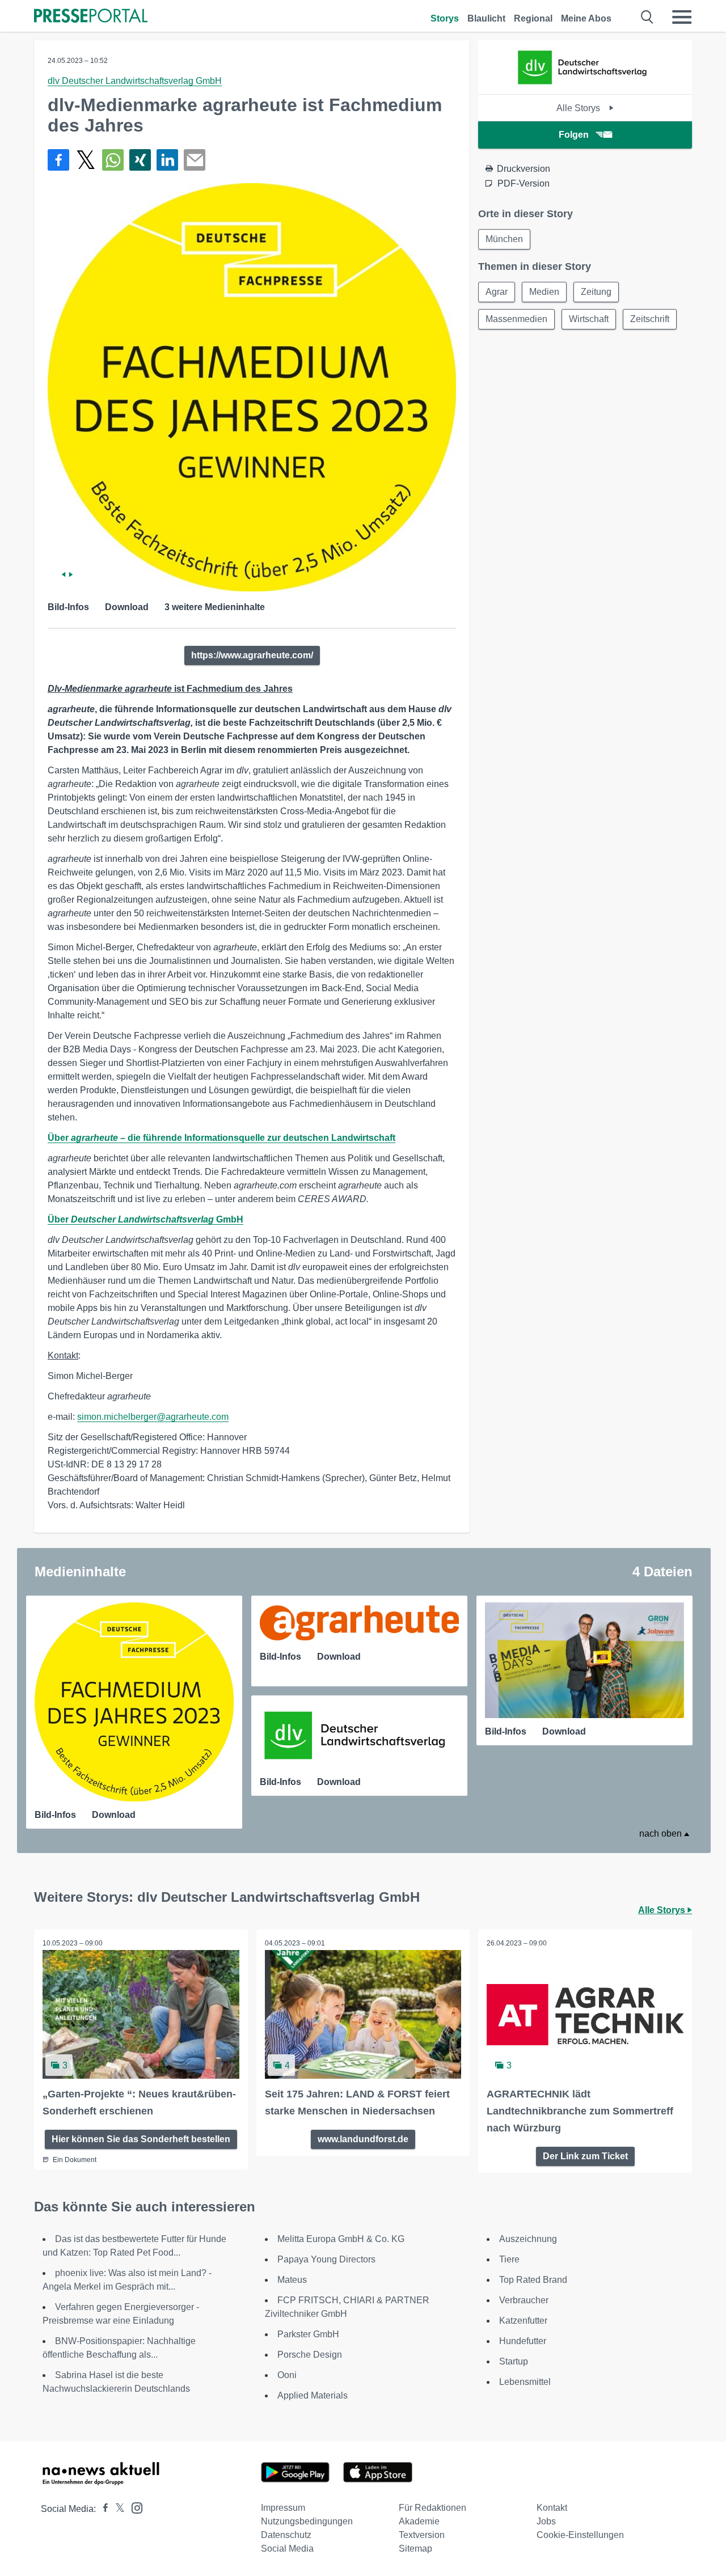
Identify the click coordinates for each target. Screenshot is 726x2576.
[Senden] (195, 160)
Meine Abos (586, 18)
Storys (445, 18)
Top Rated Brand (533, 2280)
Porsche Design (310, 2355)
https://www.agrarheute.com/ (252, 655)
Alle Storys (579, 108)
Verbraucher (524, 2300)
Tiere (509, 2259)
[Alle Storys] (585, 84)
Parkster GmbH (308, 2334)
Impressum (283, 2508)
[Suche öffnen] (647, 17)
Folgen (574, 135)
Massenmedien (516, 319)
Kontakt (552, 2508)
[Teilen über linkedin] (167, 160)
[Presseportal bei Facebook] (102, 2509)
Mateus (292, 2280)
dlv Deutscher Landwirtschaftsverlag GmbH (135, 81)
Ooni (287, 2375)
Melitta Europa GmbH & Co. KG (341, 2239)
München (504, 239)
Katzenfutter (523, 2321)
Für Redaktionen (432, 2508)
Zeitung (596, 292)
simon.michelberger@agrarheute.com (153, 1417)
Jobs (546, 2521)
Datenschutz (286, 2535)
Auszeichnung (528, 2239)
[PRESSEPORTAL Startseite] (91, 17)
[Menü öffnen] (682, 17)
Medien (544, 292)
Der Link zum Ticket (585, 2156)
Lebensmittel (525, 2382)
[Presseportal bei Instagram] (134, 2507)
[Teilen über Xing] (140, 160)
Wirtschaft (589, 319)
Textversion (422, 2535)
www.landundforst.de (363, 2139)
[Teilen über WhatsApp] (113, 160)
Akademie (419, 2521)
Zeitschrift (650, 319)
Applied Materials (313, 2395)
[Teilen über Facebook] (58, 160)
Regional (533, 18)
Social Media (287, 2548)
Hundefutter (523, 2341)
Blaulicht (486, 18)
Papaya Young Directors (326, 2259)
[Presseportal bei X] (117, 2509)
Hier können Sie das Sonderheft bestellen (141, 2139)
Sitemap (415, 2548)
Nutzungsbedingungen (307, 2521)
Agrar (497, 292)
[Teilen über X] (86, 160)
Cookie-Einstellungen (580, 2535)
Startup (514, 2361)
